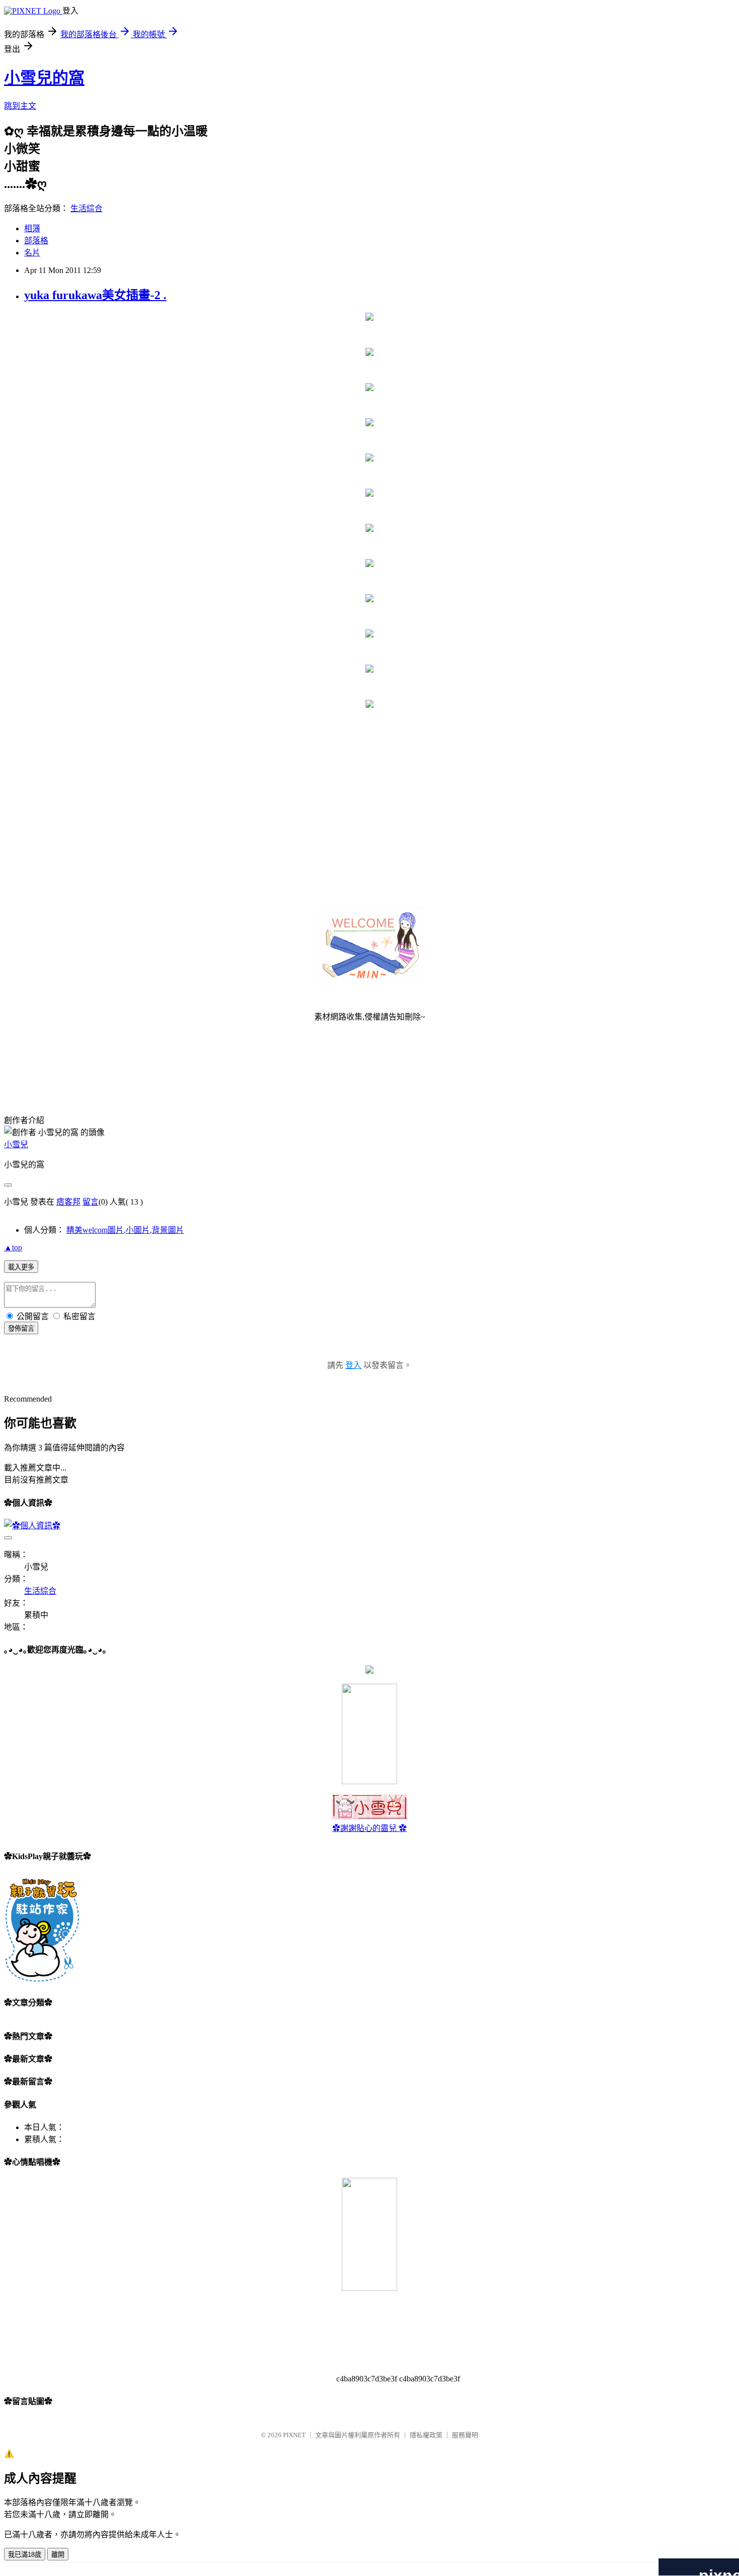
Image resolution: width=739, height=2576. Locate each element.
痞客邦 (68, 1202)
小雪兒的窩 (44, 78)
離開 (58, 2555)
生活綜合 (86, 208)
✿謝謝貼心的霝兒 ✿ (369, 1828)
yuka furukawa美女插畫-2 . (95, 295)
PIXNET (294, 2435)
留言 (90, 1202)
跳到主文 (20, 106)
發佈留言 (21, 1328)
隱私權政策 (426, 2435)
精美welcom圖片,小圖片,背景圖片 (125, 1230)
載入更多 (21, 1267)
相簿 (32, 228)
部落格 (36, 241)
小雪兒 (16, 1144)
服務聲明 (465, 2435)
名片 (32, 253)
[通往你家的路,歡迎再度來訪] (369, 1671)
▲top (13, 1248)
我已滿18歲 (25, 2555)
